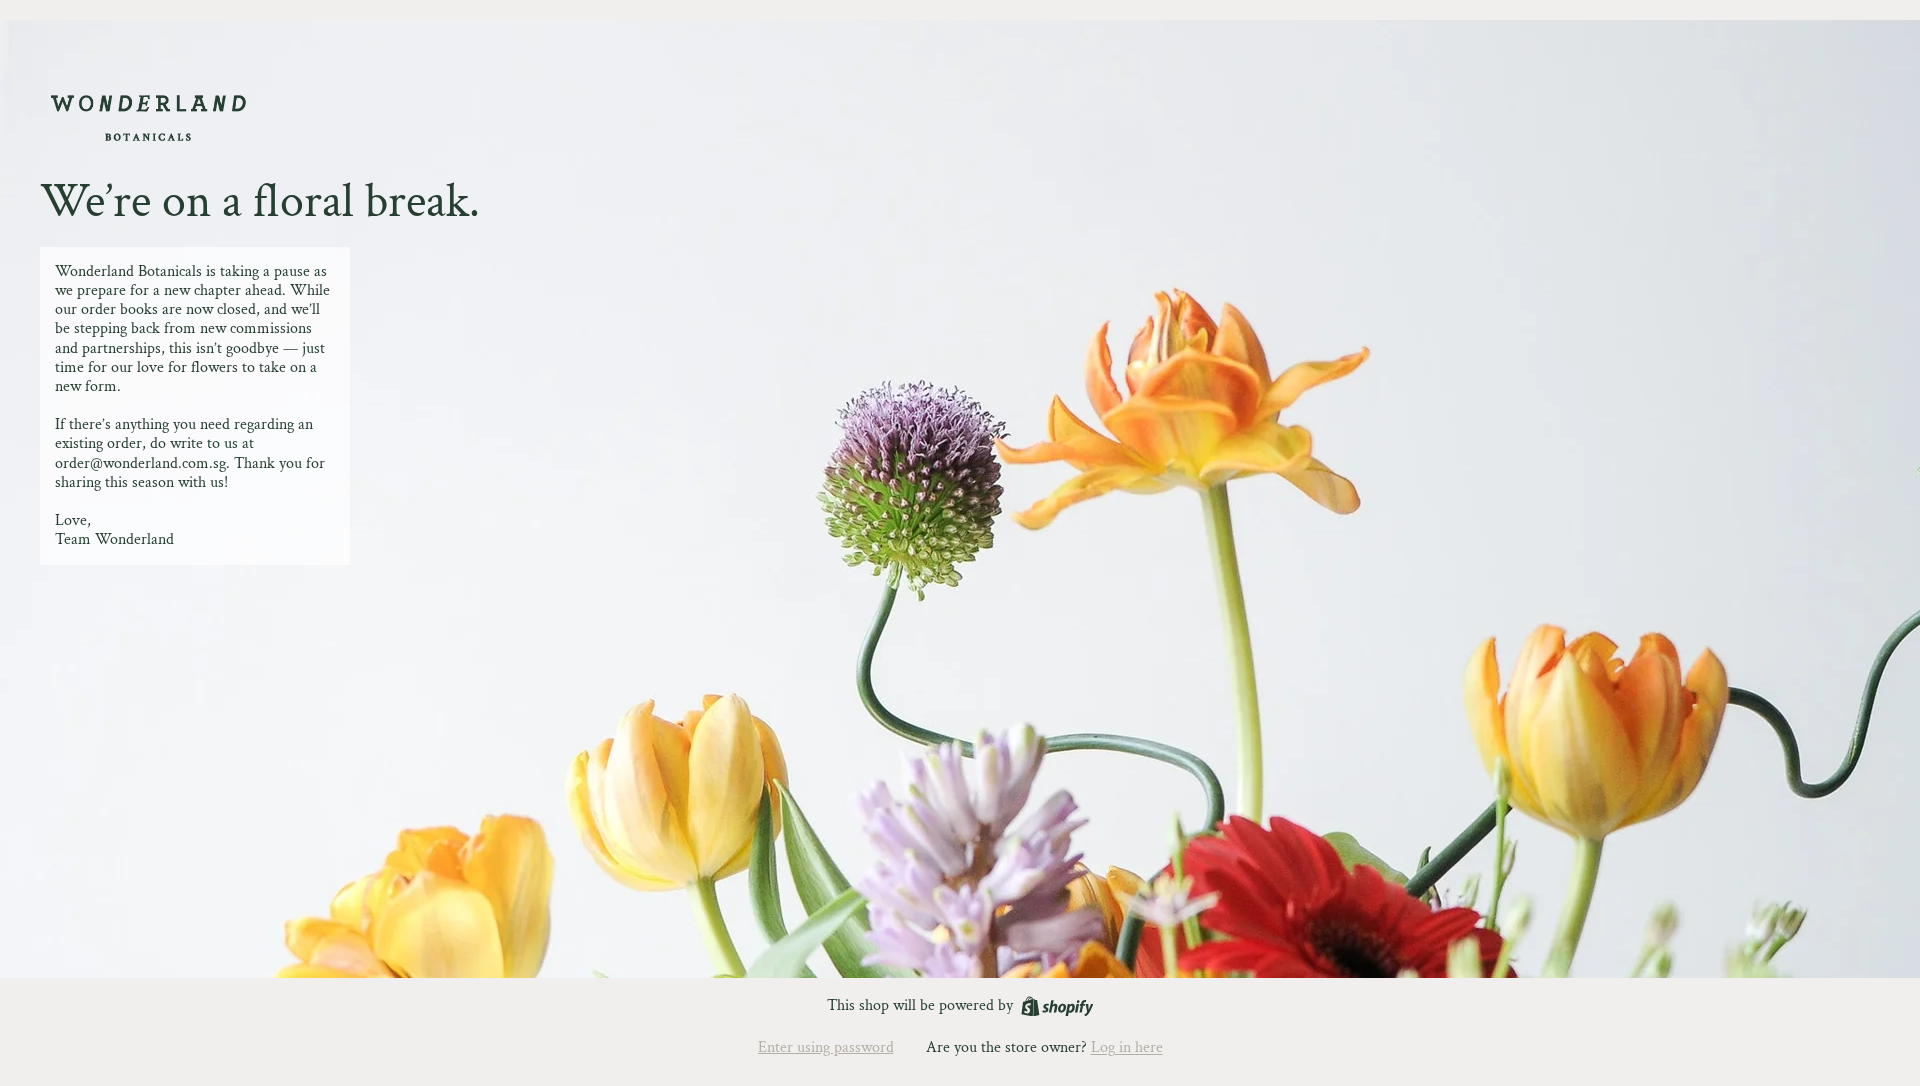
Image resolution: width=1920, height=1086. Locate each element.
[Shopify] (1057, 1006)
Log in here (1127, 1047)
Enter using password (826, 1047)
